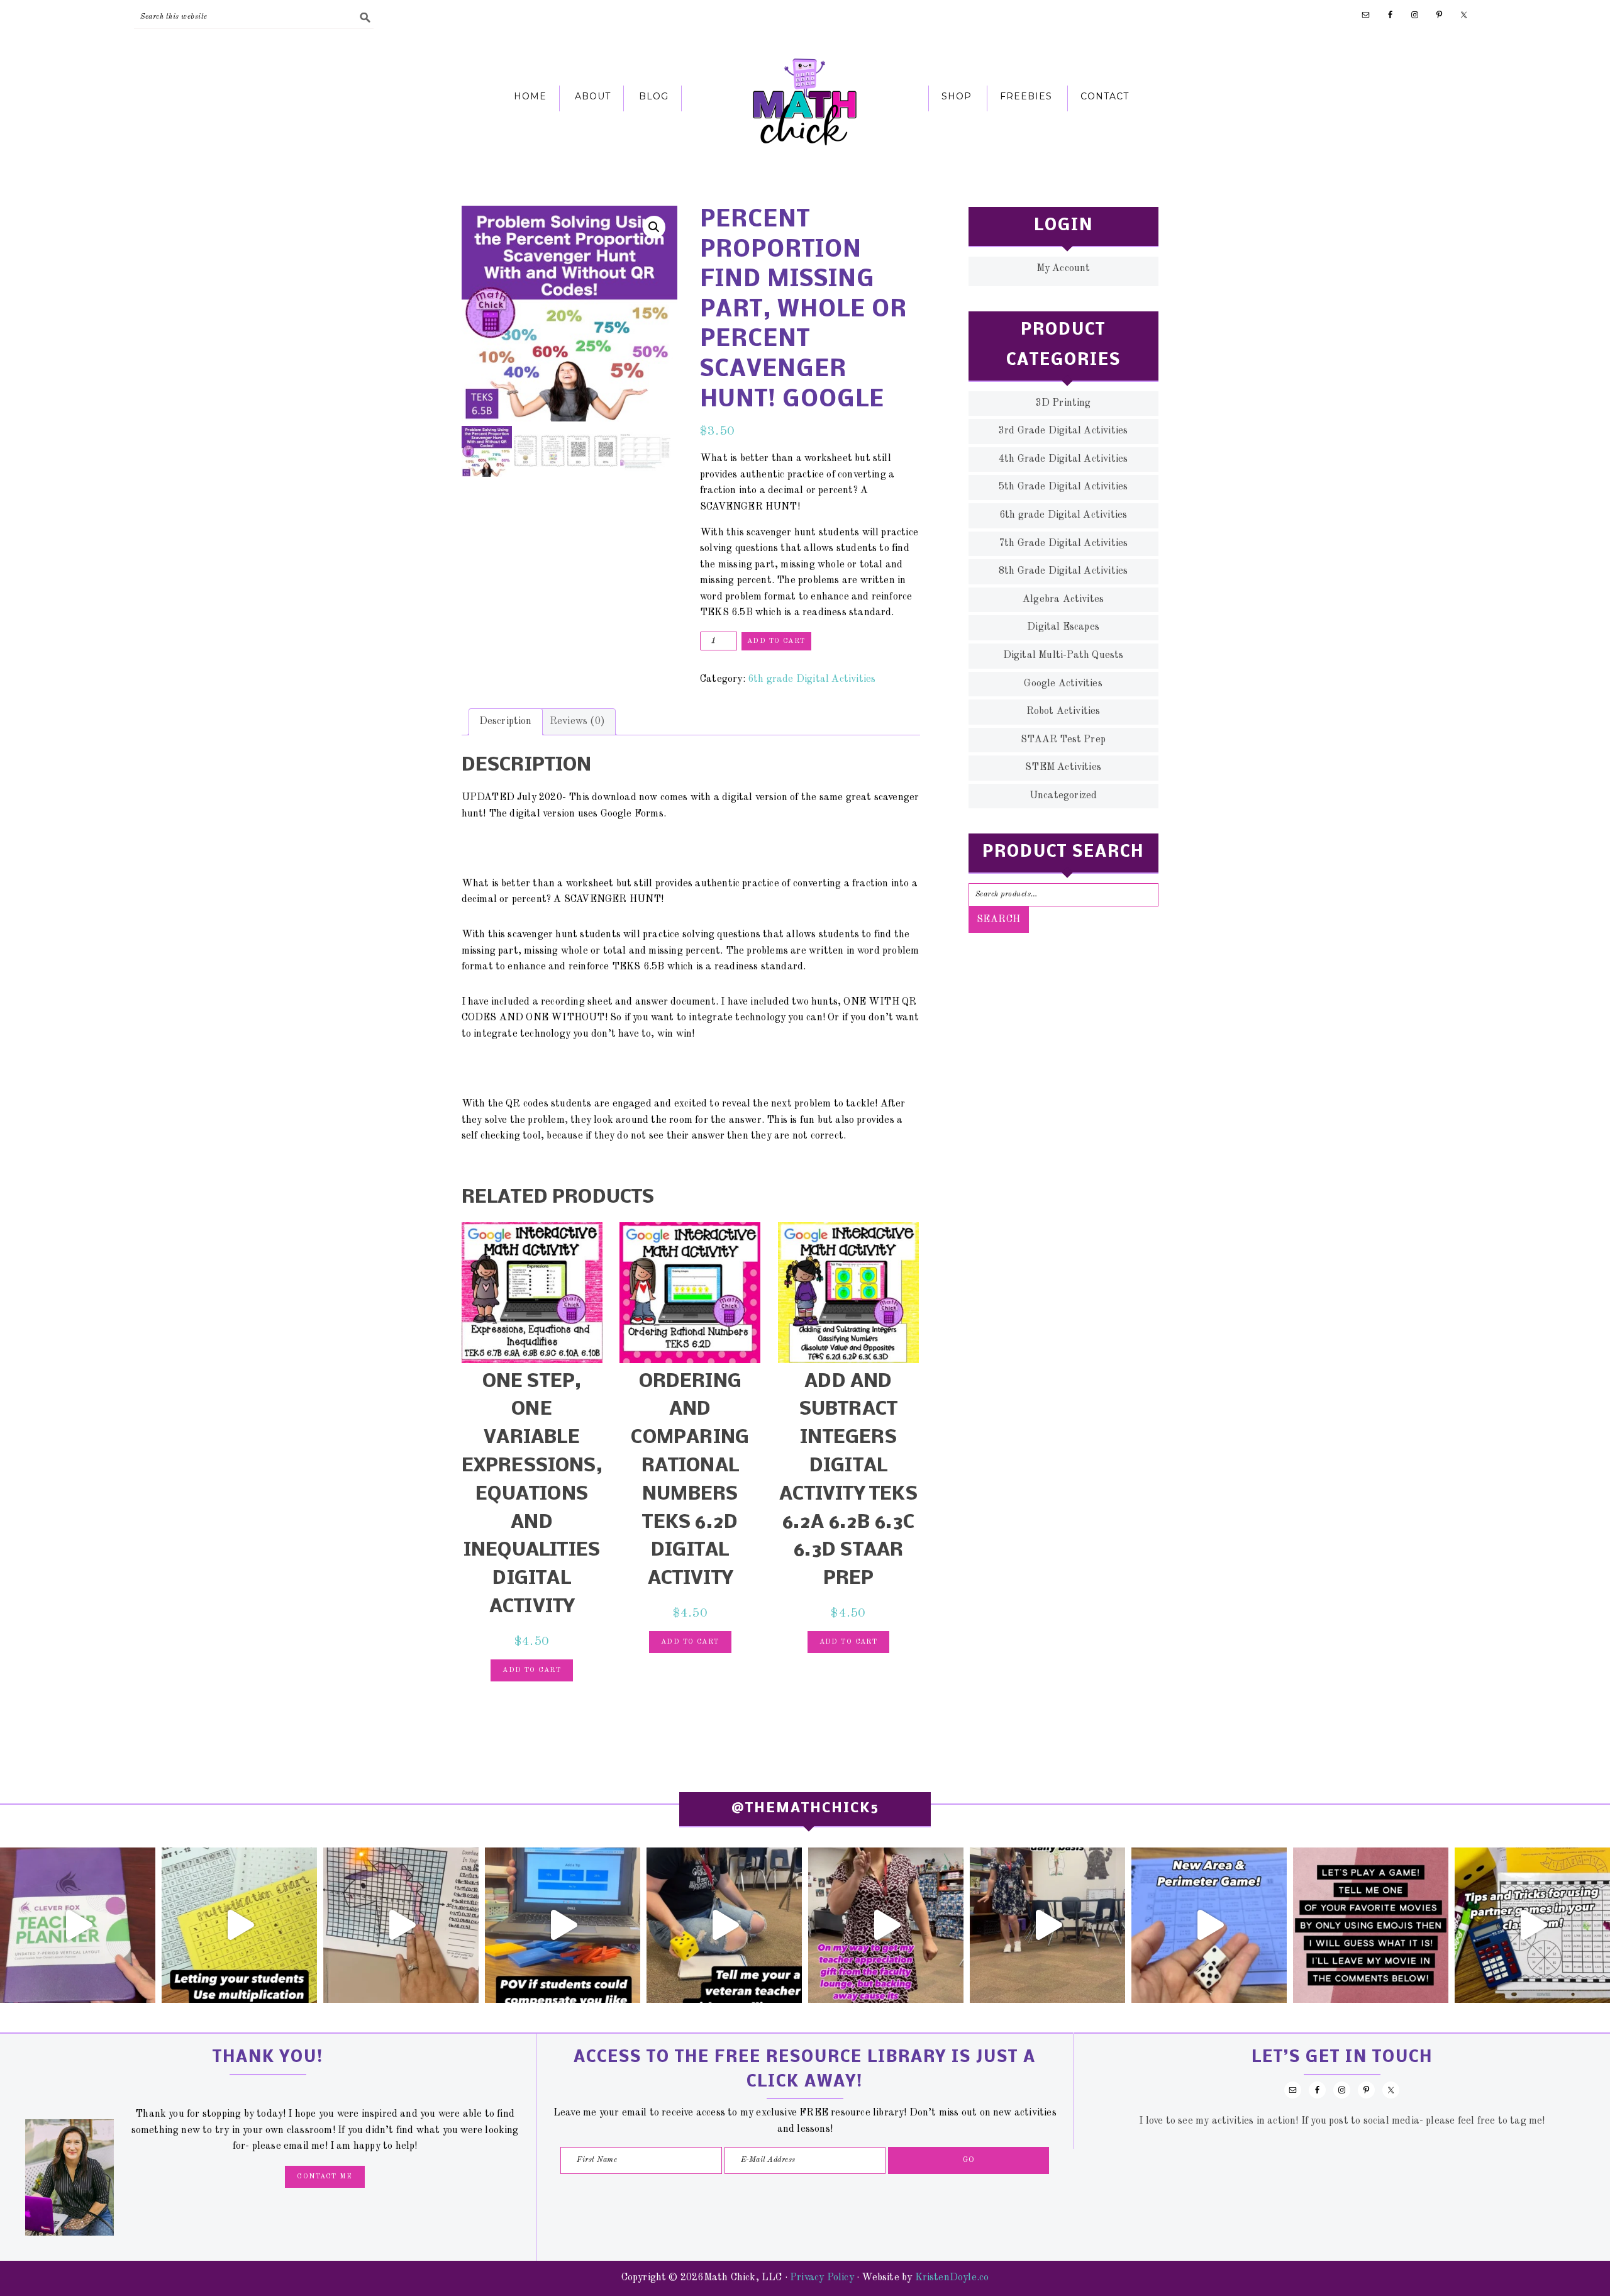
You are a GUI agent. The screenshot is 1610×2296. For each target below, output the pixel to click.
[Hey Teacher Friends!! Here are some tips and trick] (1532, 1925)
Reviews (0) (577, 722)
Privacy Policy (822, 2278)
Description (506, 722)
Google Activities (1063, 684)
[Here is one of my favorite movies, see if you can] (1371, 1925)
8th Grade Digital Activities (1063, 571)
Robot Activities (1063, 711)
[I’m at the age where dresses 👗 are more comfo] (886, 1925)
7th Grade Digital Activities (1063, 543)
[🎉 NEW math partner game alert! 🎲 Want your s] (1209, 1925)
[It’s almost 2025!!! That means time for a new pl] (78, 1925)
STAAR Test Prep (1063, 740)
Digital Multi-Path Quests (1063, 655)
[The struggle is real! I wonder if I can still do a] (724, 1925)
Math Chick (805, 101)
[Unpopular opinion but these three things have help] (239, 1925)
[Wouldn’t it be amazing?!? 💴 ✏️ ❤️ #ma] (563, 1925)
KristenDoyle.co (952, 2278)
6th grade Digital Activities (812, 679)
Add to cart (776, 641)
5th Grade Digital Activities (1063, 487)
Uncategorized (1063, 796)
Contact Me (325, 2177)
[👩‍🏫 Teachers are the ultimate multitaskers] (1047, 1925)
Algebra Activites (1063, 599)
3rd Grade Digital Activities (1063, 431)
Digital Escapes (1063, 627)
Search (999, 920)
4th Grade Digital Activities (1063, 459)
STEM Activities (1063, 767)
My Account (1063, 269)
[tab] (506, 722)
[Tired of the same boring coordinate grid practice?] (401, 1925)
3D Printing (1063, 403)
